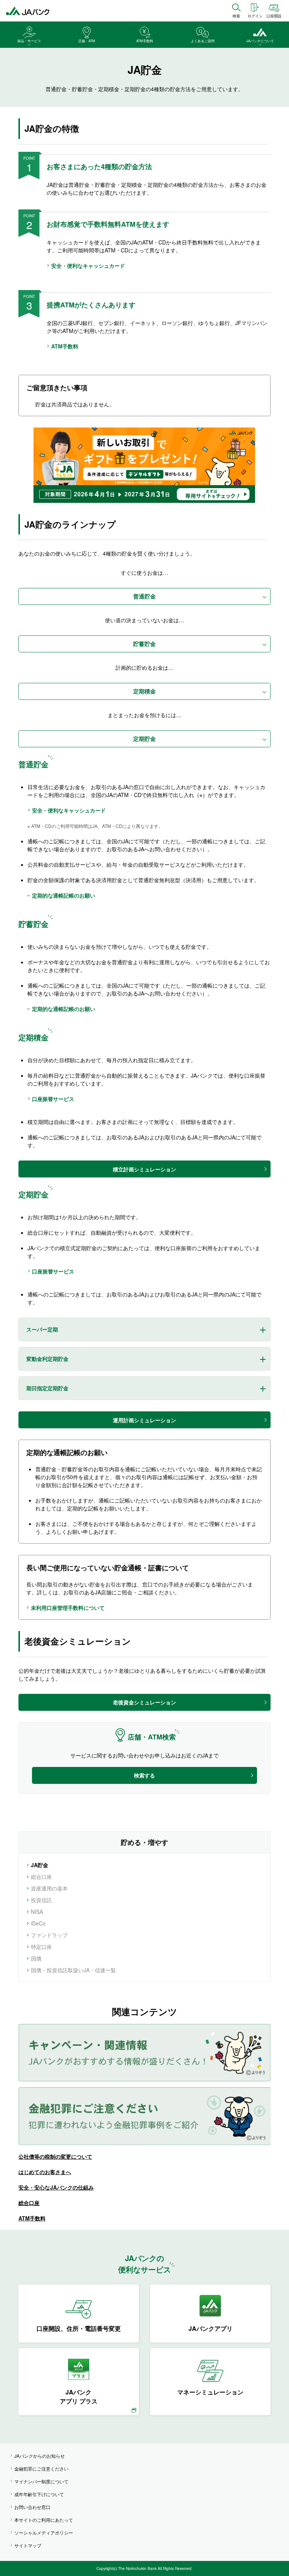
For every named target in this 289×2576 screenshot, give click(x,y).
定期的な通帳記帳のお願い (64, 895)
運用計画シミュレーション (144, 1420)
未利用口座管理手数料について (68, 1608)
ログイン (255, 16)
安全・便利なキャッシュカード (88, 266)
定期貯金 (144, 739)
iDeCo (38, 1923)
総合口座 (41, 1877)
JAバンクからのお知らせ (40, 2456)
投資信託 (41, 1900)
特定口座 (41, 1947)
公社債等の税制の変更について (55, 2156)
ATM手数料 (65, 346)
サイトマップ (28, 2545)
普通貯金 (144, 596)
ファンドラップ (49, 1935)
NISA (37, 1912)
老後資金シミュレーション (144, 1702)
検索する (144, 1775)
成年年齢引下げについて (39, 2494)
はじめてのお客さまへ (45, 2172)
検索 (236, 16)
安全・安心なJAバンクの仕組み (56, 2187)
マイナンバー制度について (41, 2481)
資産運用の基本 (49, 1888)
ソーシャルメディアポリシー (44, 2532)
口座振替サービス (53, 1099)
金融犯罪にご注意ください (41, 2468)
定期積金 (144, 691)
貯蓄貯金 (144, 644)
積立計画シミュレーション (144, 1169)
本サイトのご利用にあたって (44, 2520)
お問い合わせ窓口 (32, 2507)
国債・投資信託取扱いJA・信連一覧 (73, 1970)
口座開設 (274, 16)
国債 (36, 1958)
